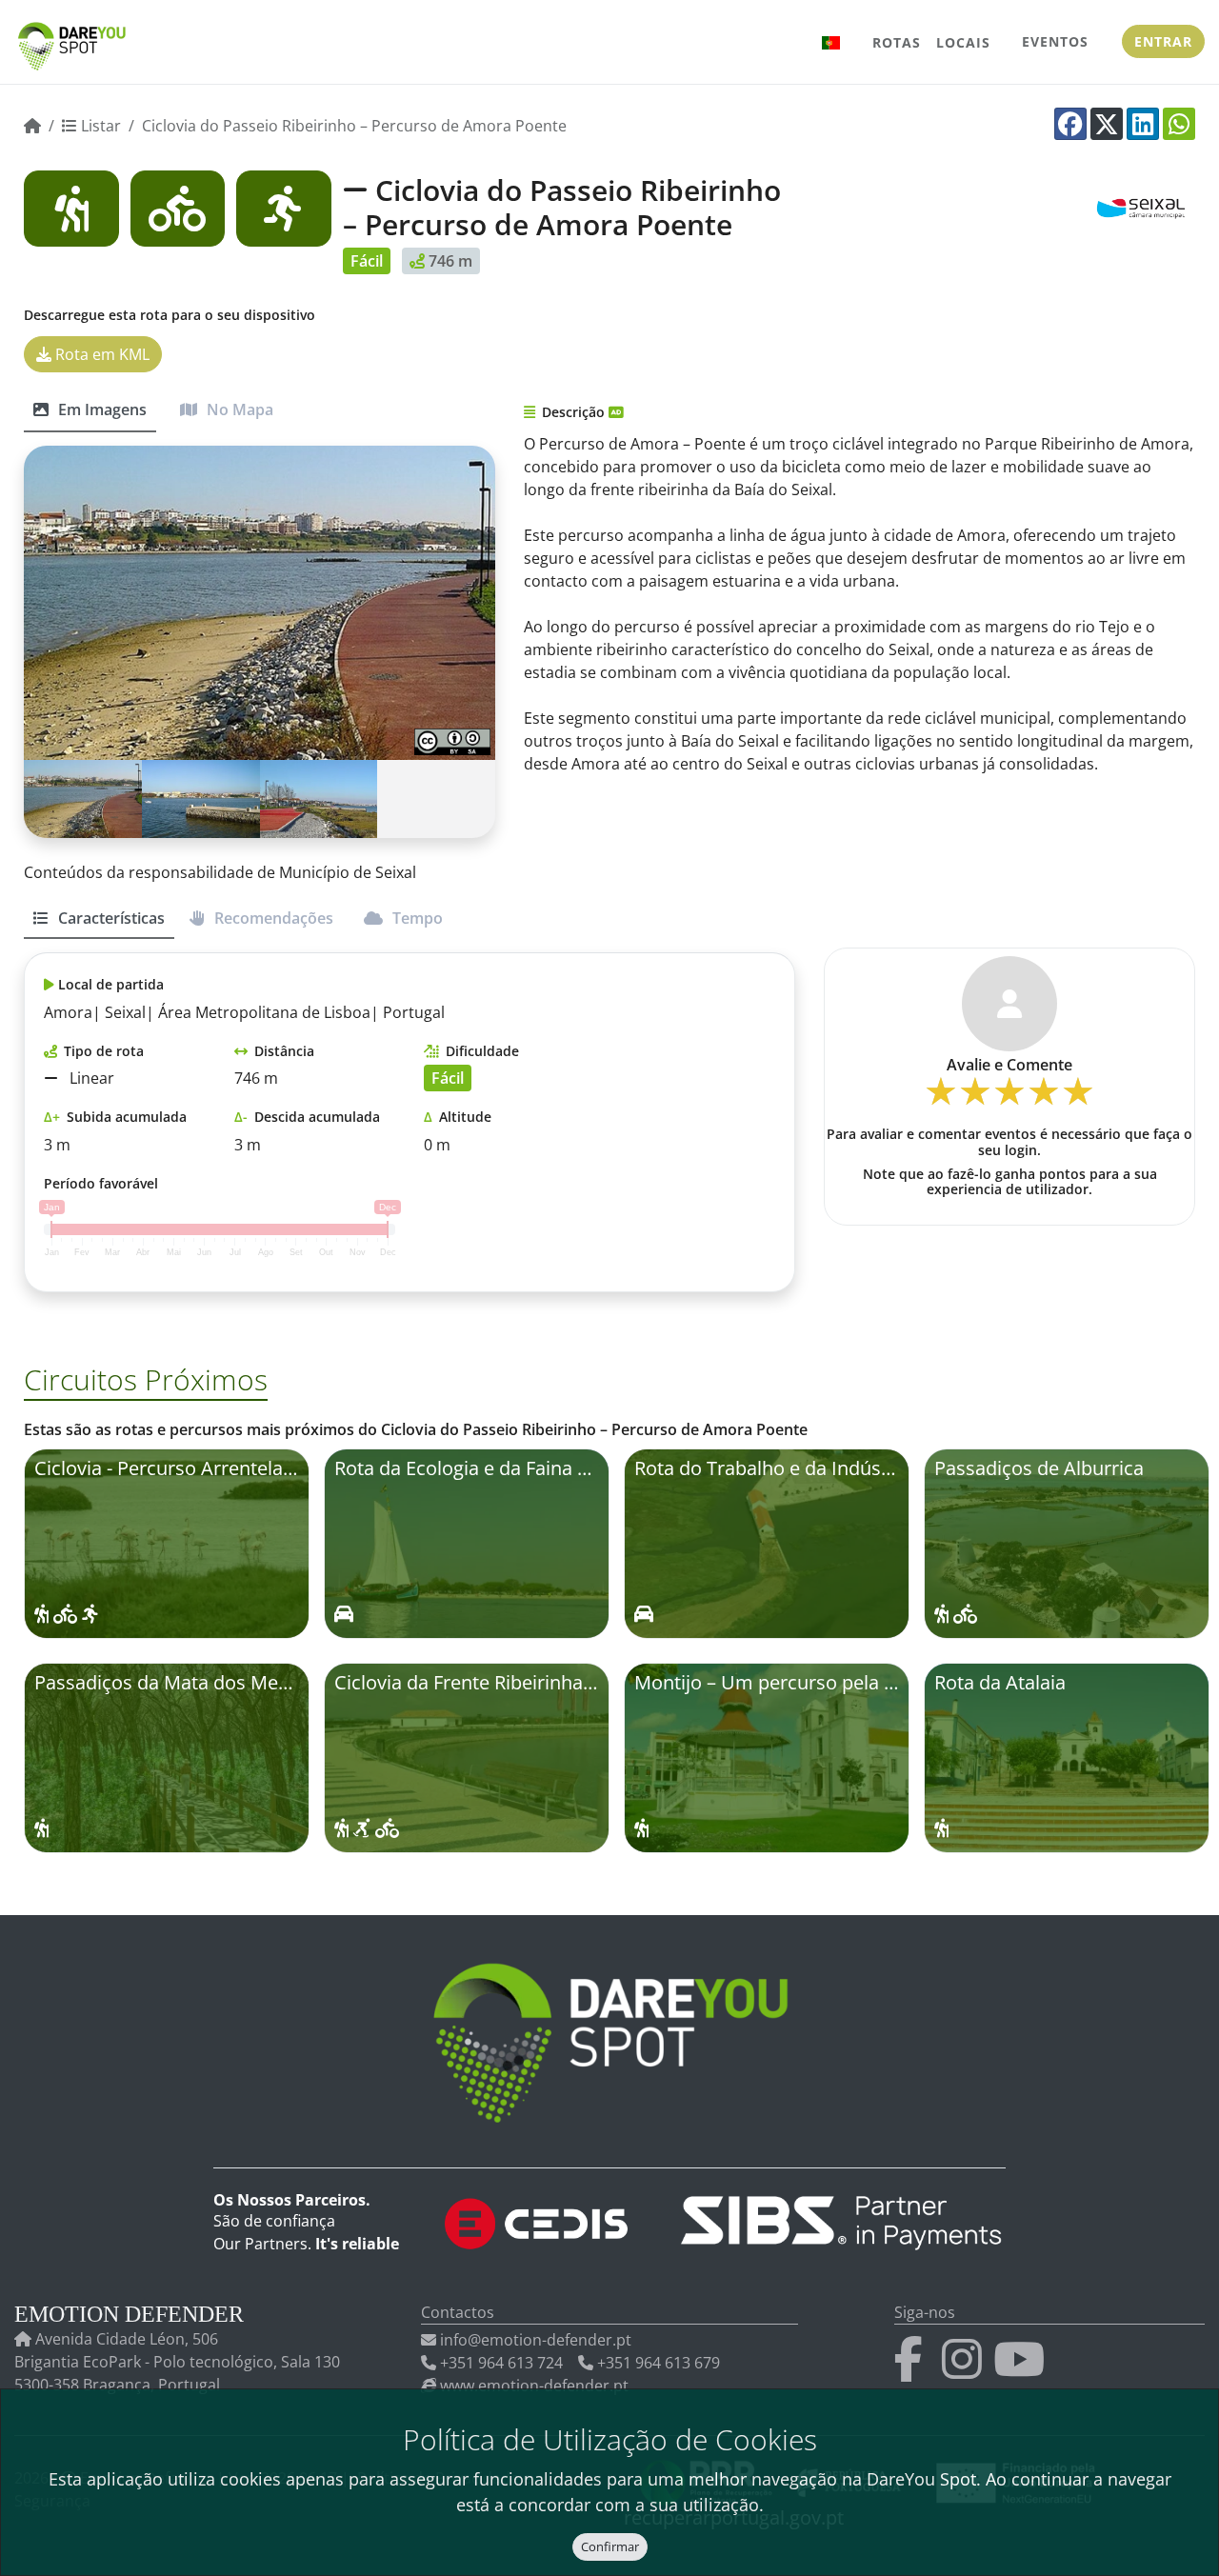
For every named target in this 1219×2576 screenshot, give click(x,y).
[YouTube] (1023, 2370)
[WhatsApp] (1179, 124)
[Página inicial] (32, 126)
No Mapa (238, 409)
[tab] (99, 926)
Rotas (897, 42)
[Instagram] (966, 2370)
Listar (99, 126)
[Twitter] (1107, 124)
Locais (963, 42)
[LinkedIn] (1143, 124)
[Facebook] (1070, 124)
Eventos (1055, 41)
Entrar (1163, 41)
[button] (831, 42)
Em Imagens (100, 409)
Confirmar (610, 2546)
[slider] (1009, 1098)
